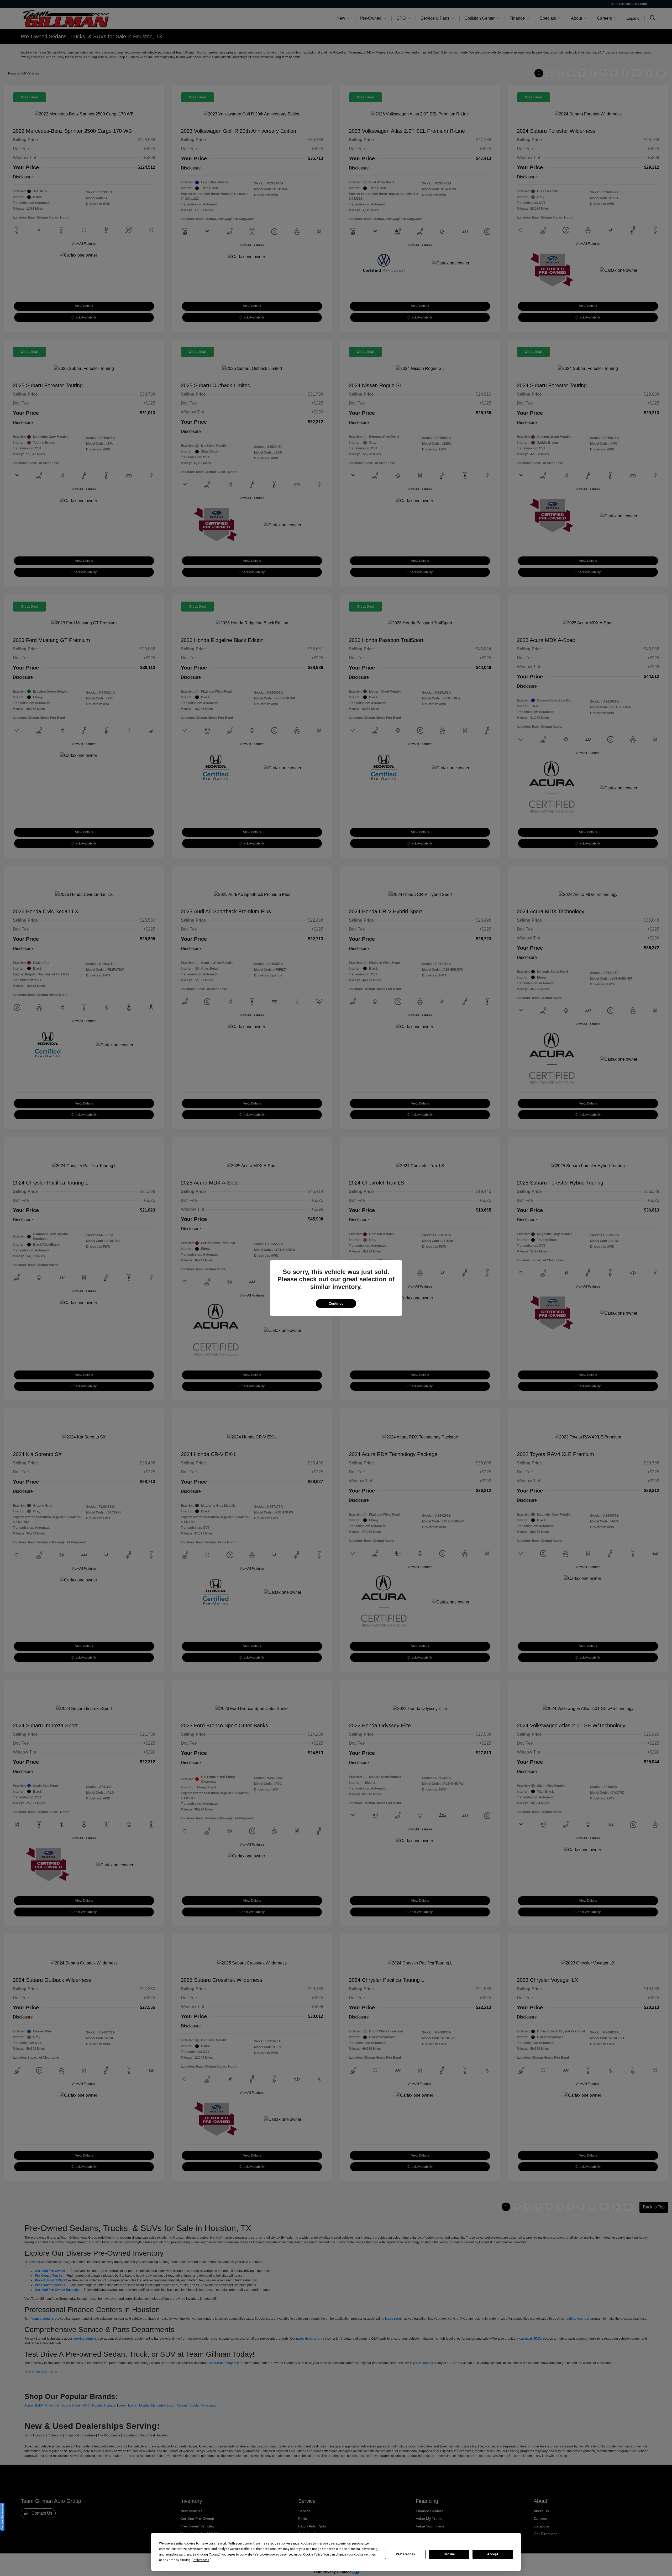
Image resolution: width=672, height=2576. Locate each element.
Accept (493, 2554)
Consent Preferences (2, 2517)
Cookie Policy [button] (313, 2554)
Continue (336, 1303)
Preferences (405, 2554)
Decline (449, 2554)
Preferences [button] (201, 2560)
